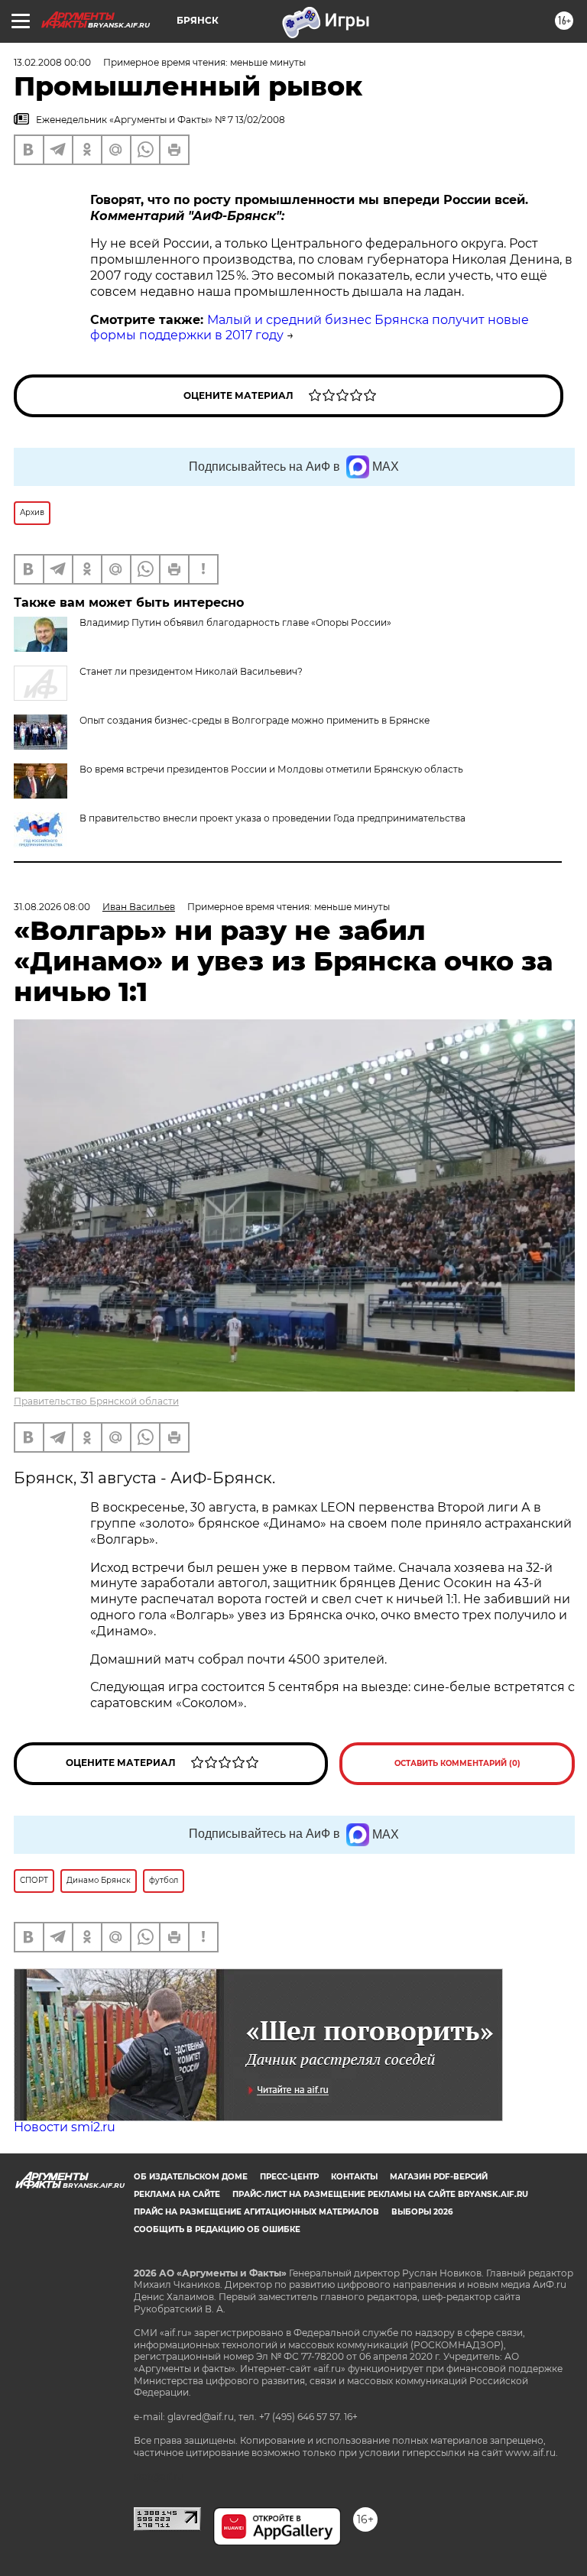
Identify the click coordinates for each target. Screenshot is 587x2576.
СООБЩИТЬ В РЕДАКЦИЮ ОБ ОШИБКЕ (217, 2229)
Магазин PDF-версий (439, 2177)
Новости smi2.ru (65, 2127)
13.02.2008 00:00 (52, 62)
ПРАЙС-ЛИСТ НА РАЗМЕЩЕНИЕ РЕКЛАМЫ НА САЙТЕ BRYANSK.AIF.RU (380, 2194)
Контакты (354, 2177)
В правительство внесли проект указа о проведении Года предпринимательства (272, 818)
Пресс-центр (289, 2177)
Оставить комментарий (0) (457, 1763)
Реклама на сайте (177, 2194)
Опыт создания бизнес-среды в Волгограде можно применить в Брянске (255, 720)
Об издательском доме (191, 2177)
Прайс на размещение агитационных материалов (256, 2212)
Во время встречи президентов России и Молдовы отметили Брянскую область (271, 769)
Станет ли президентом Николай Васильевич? (191, 671)
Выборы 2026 (422, 2212)
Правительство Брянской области (96, 1401)
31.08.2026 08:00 (52, 907)
